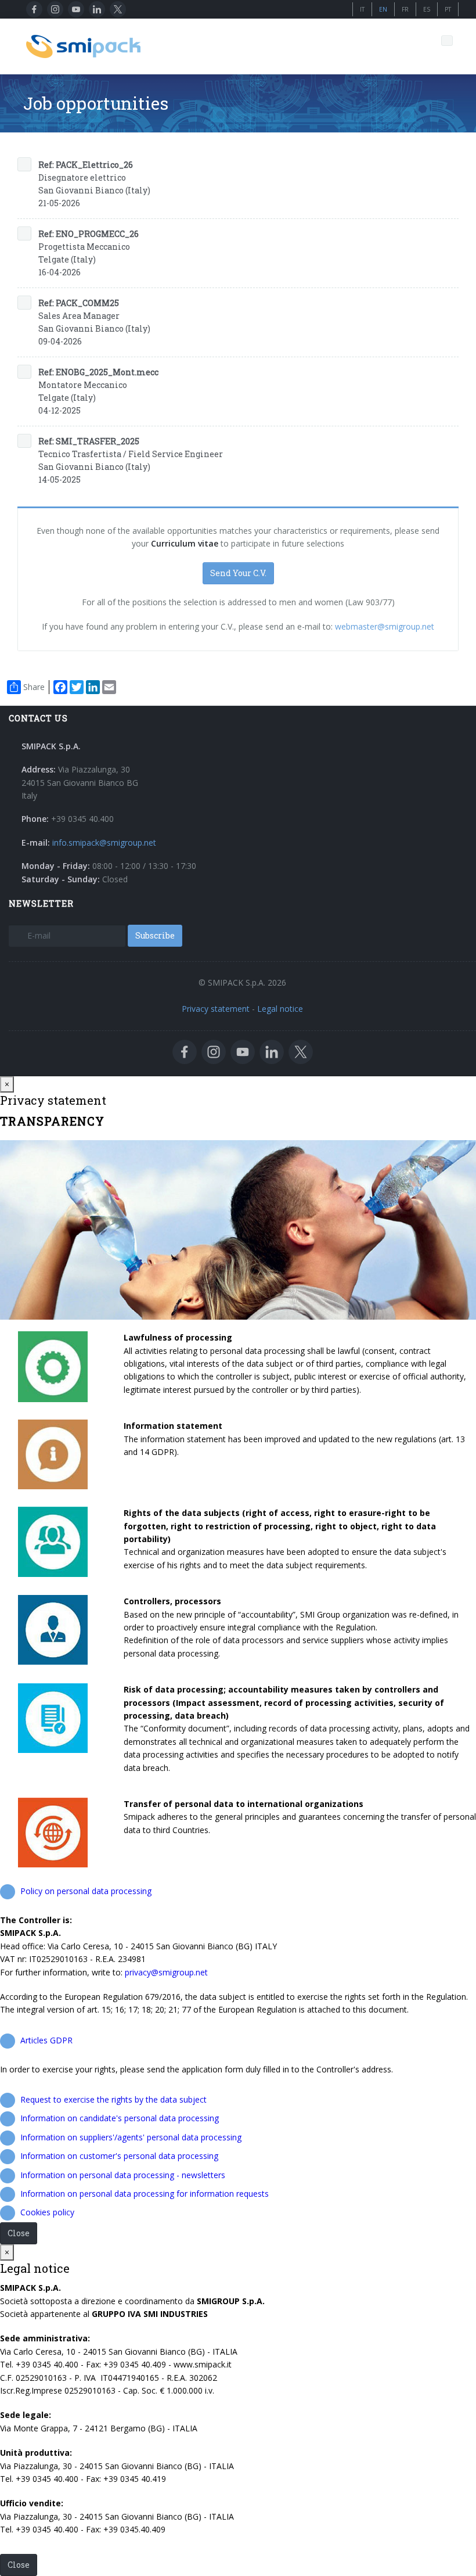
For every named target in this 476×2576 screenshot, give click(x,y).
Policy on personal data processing (86, 1891)
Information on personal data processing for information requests (145, 2194)
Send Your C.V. (238, 573)
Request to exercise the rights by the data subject (113, 2099)
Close (19, 2233)
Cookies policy (47, 2212)
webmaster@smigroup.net (383, 626)
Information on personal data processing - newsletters (123, 2175)
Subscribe (155, 935)
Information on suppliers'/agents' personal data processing (131, 2137)
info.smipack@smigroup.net (104, 843)
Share (34, 687)
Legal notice (280, 1009)
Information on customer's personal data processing (119, 2156)
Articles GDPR (46, 2040)
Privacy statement (216, 1009)
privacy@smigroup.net (166, 1972)
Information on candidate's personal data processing (120, 2118)
